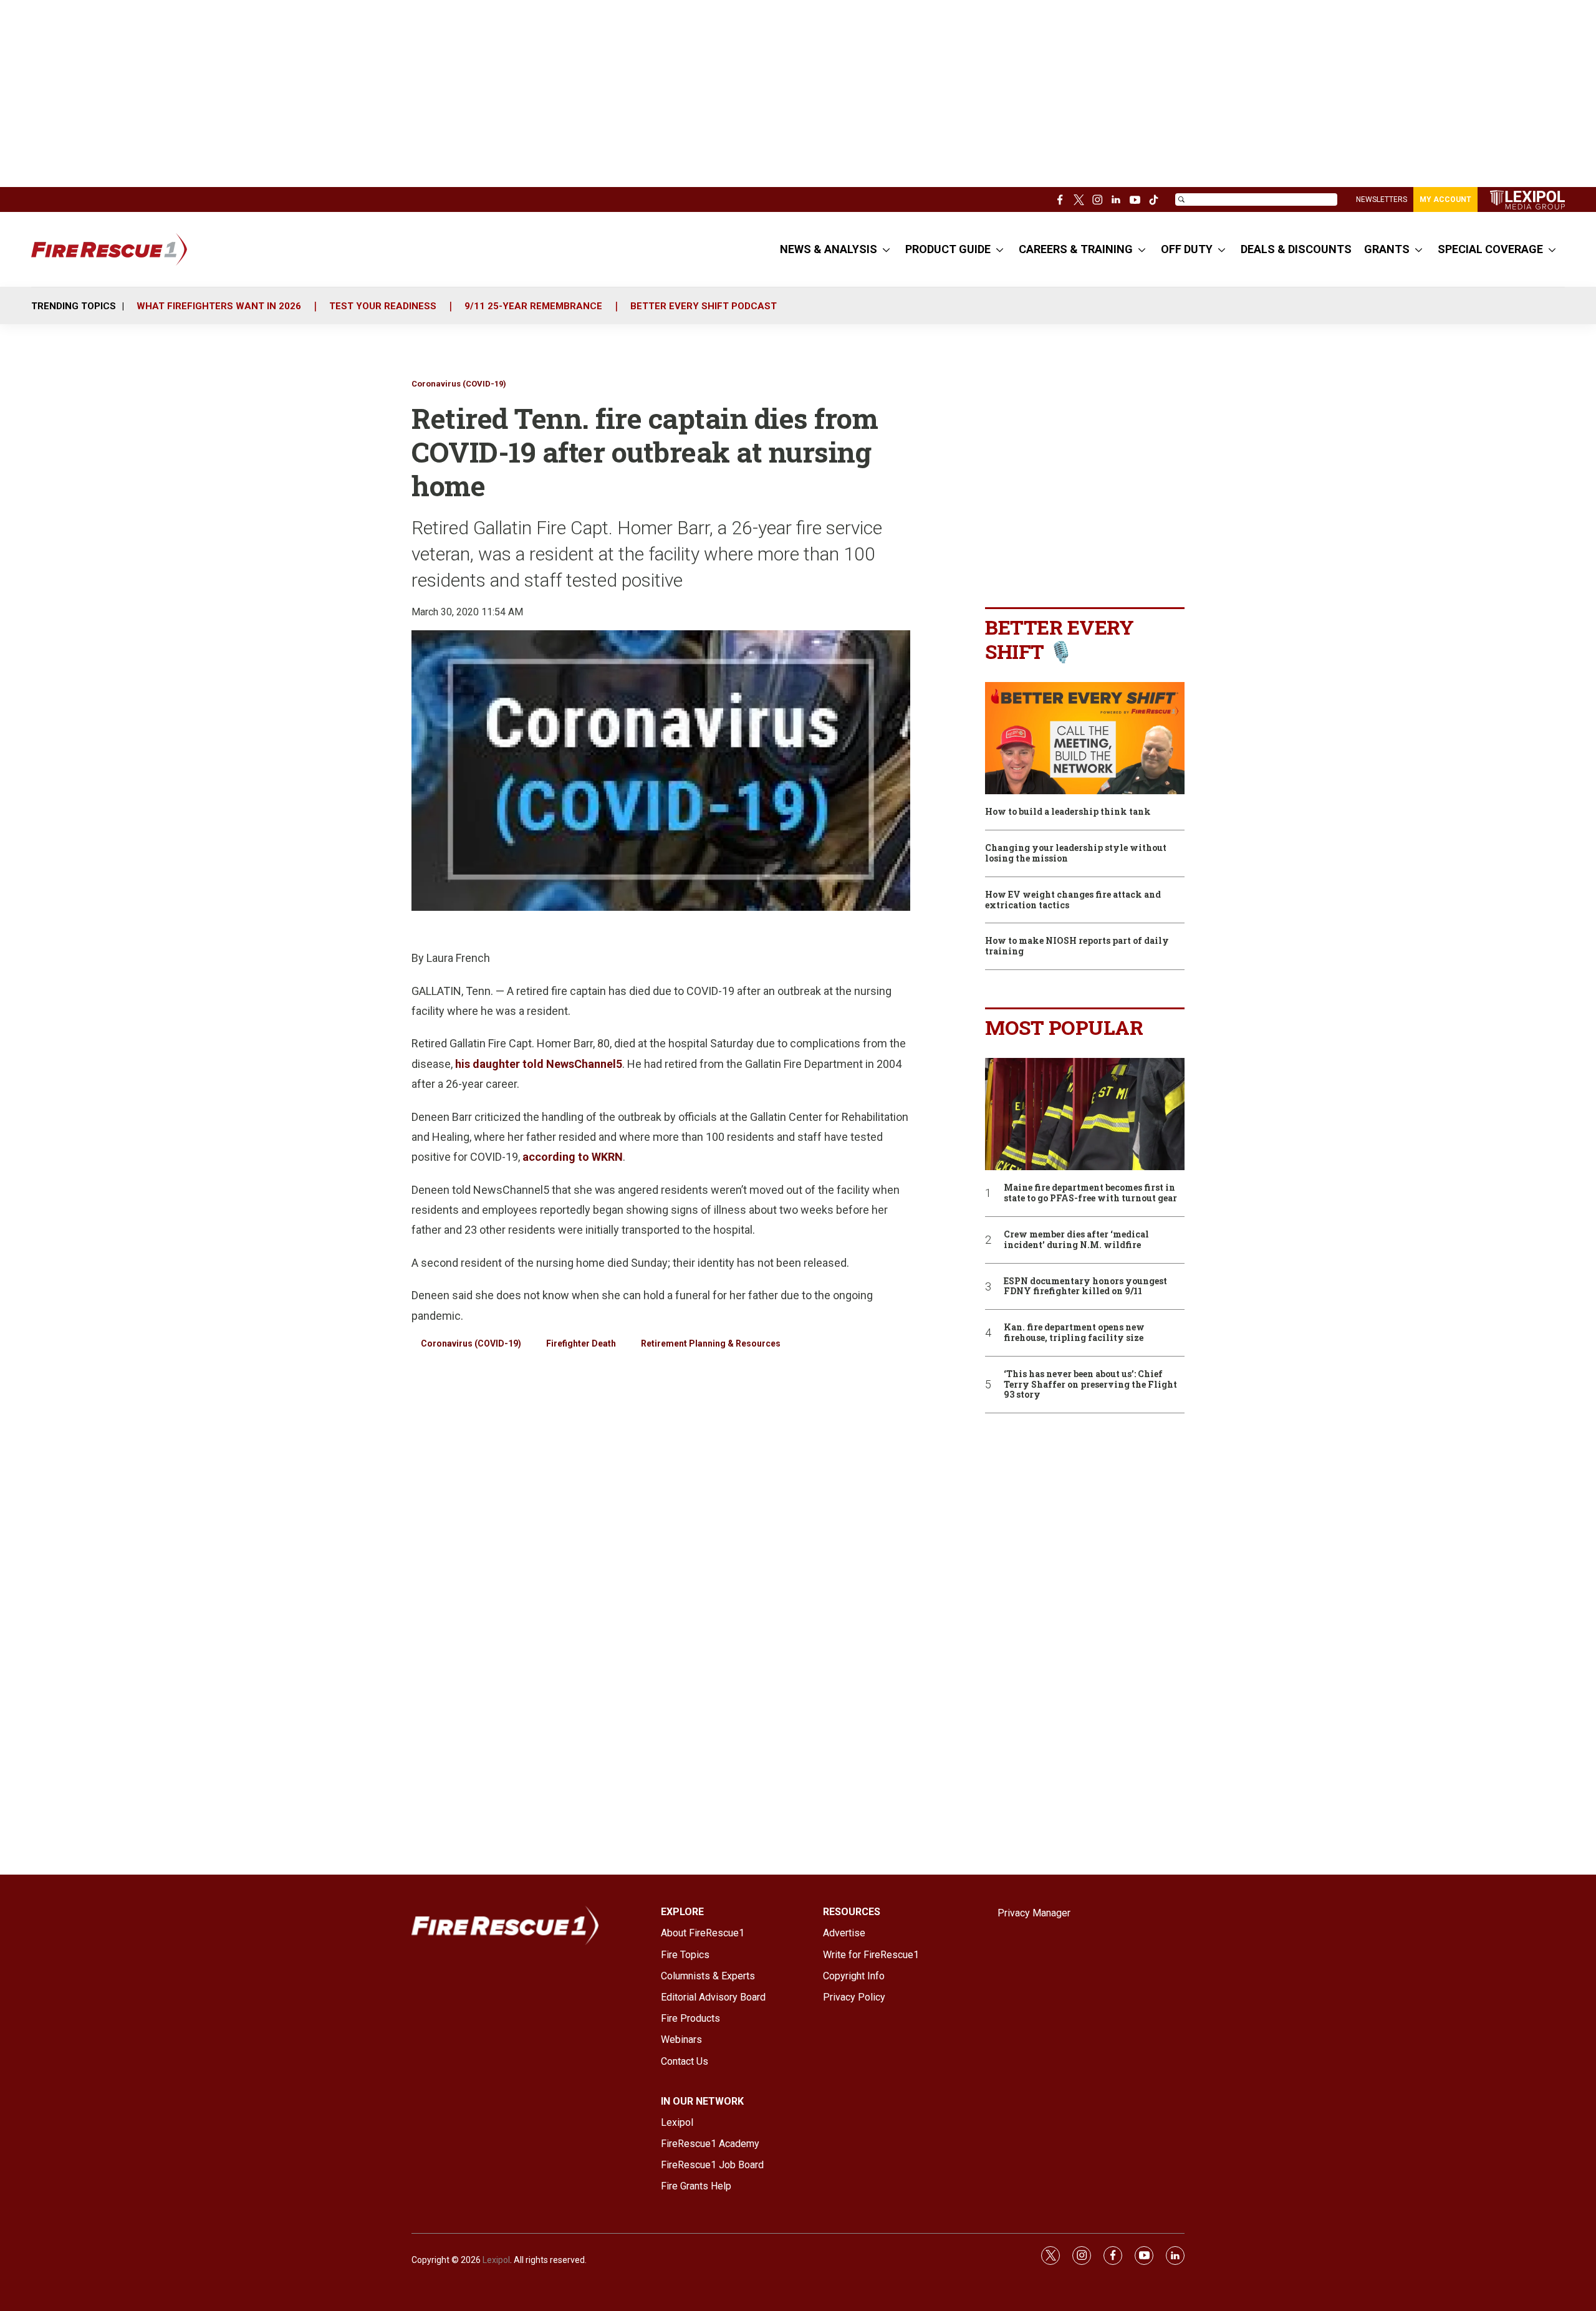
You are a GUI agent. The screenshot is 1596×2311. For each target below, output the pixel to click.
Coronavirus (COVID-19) (459, 384)
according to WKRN (573, 1157)
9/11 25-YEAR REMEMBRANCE (533, 306)
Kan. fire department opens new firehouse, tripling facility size (1074, 1333)
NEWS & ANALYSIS (829, 249)
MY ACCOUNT (1445, 199)
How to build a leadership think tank (1068, 812)
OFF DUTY (1187, 249)
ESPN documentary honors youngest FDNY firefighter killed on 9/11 (1085, 1287)
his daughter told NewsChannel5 (539, 1064)
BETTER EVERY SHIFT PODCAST (704, 306)
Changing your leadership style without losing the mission (1076, 853)
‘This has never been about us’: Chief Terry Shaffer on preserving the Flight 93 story (1090, 1385)
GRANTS (1387, 249)
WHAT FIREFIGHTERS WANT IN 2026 (219, 306)
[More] (886, 249)
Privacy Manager (1034, 1913)
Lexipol (496, 2260)
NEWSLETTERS (1382, 199)
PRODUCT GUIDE (948, 249)
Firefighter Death (581, 1343)
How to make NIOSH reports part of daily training (1077, 946)
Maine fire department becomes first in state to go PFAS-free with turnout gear (1090, 1193)
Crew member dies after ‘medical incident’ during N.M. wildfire (1076, 1240)
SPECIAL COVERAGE (1490, 249)
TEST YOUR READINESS (383, 306)
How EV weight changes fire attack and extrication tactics (1073, 900)
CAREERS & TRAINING (1076, 249)
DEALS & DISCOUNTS (1296, 249)
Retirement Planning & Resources (711, 1343)
